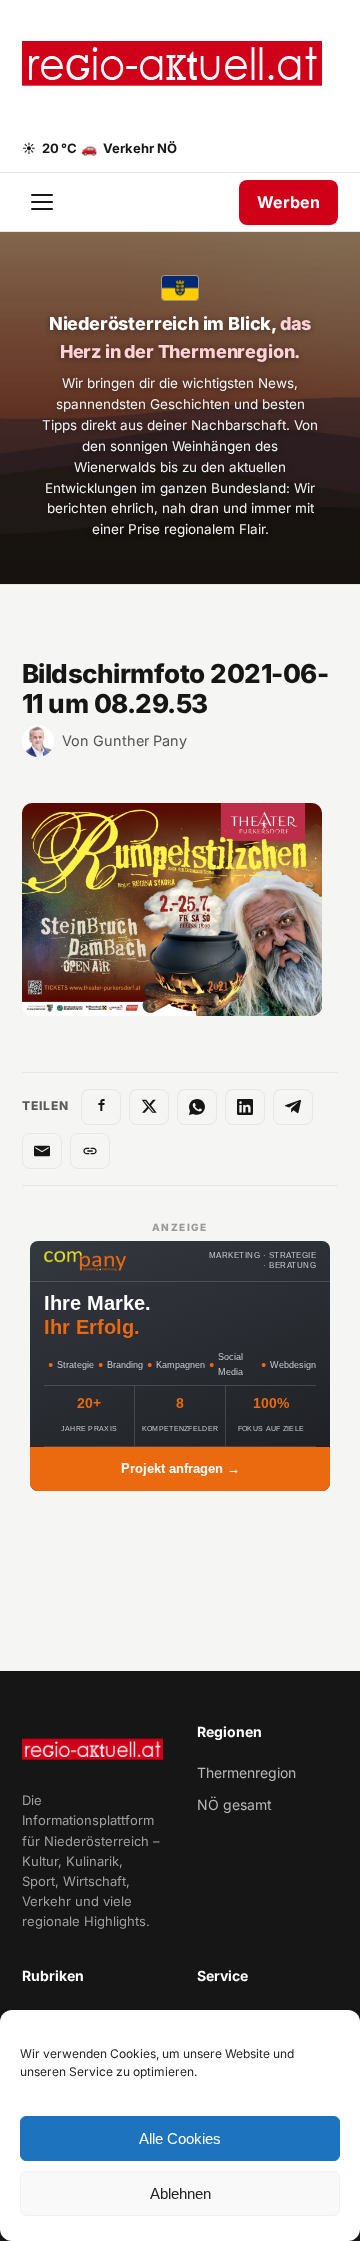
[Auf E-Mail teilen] (42, 1151)
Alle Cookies (180, 2138)
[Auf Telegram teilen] (293, 1107)
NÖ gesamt (234, 1804)
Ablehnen (180, 2193)
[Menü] (44, 202)
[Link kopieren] (90, 1151)
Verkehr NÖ (129, 148)
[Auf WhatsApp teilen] (197, 1107)
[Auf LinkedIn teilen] (245, 1107)
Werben (288, 202)
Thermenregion (246, 1772)
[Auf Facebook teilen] (101, 1107)
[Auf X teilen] (149, 1107)
